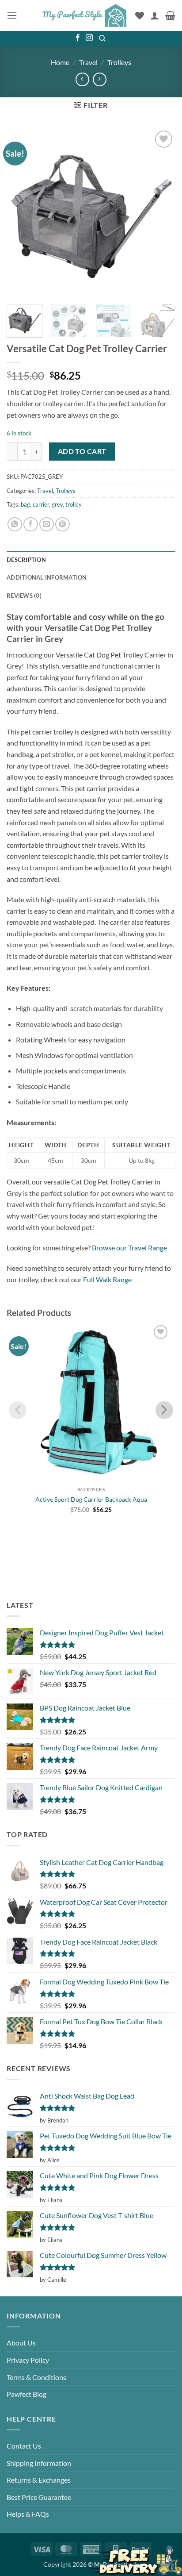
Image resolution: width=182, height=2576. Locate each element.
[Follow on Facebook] (78, 38)
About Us (21, 2343)
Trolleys (119, 62)
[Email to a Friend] (47, 525)
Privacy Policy (28, 2360)
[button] (12, 15)
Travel (88, 62)
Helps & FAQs (28, 2514)
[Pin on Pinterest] (63, 525)
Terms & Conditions (36, 2377)
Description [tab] (26, 560)
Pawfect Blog (27, 2394)
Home (60, 62)
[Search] (103, 38)
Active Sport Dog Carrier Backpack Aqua (91, 1499)
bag (25, 504)
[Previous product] (100, 79)
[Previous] (21, 213)
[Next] (161, 213)
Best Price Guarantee (39, 2497)
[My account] (155, 15)
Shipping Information (39, 2463)
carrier (41, 504)
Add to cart (82, 451)
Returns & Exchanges (39, 2480)
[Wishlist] (140, 15)
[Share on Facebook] (31, 525)
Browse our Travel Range (129, 1248)
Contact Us (24, 2446)
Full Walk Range (107, 1279)
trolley (74, 504)
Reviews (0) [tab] (24, 596)
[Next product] (82, 79)
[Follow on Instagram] (89, 38)
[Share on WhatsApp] (15, 525)
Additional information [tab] (47, 577)
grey (57, 504)
